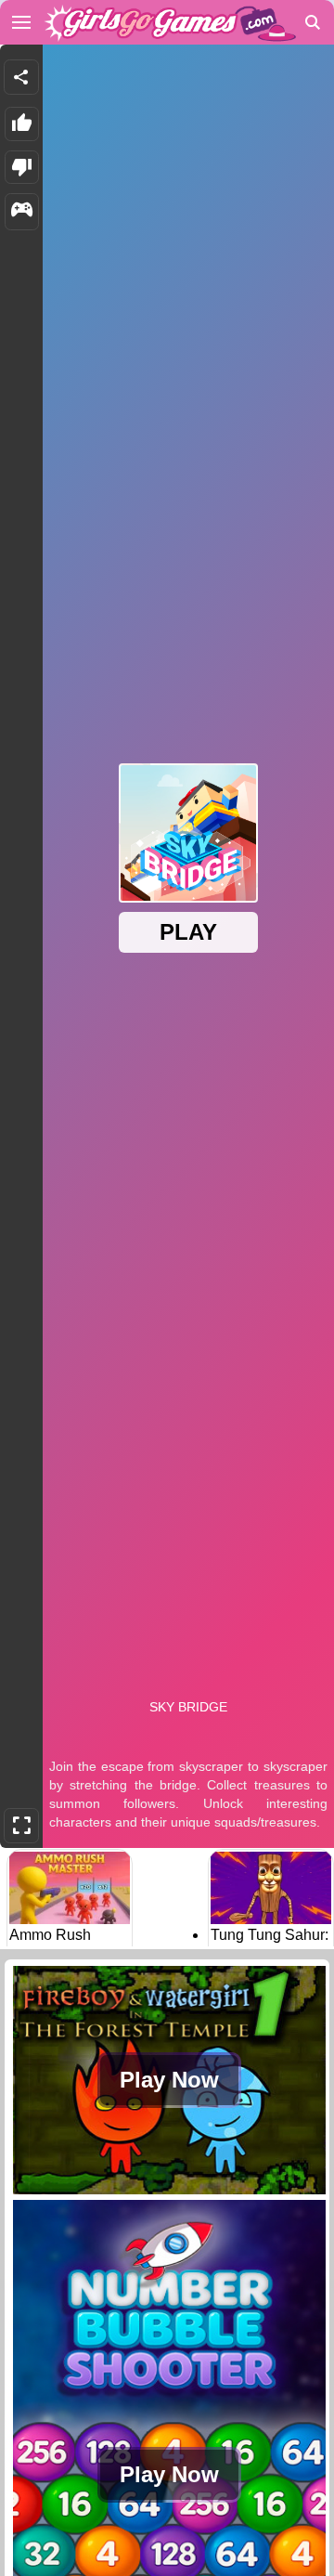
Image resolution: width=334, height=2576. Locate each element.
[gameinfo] (22, 212)
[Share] (21, 77)
